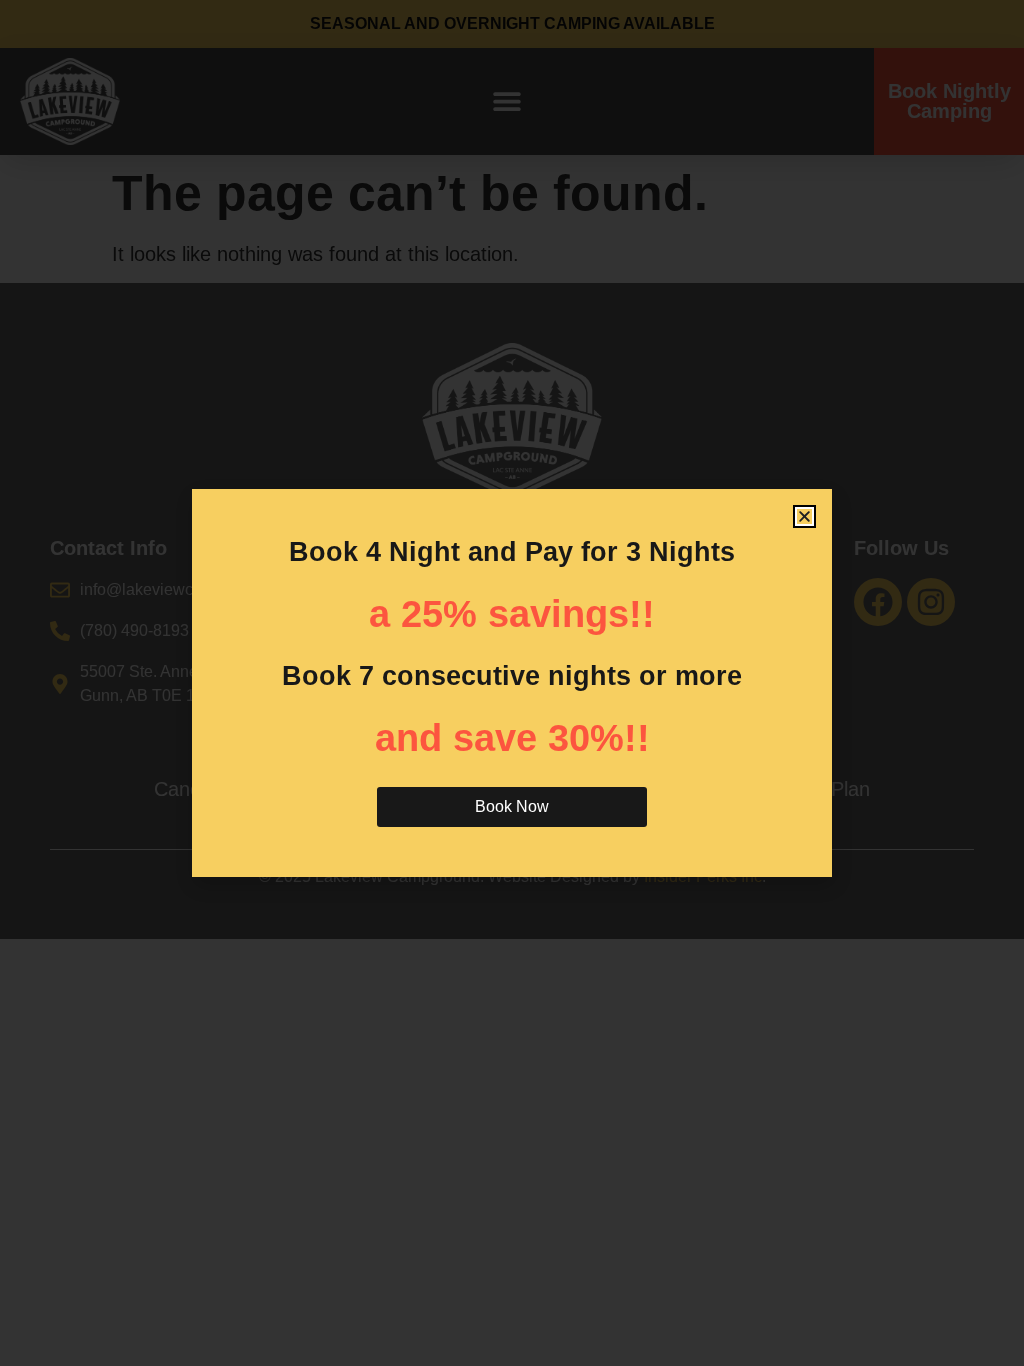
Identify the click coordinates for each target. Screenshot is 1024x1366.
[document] (512, 683)
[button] (804, 516)
